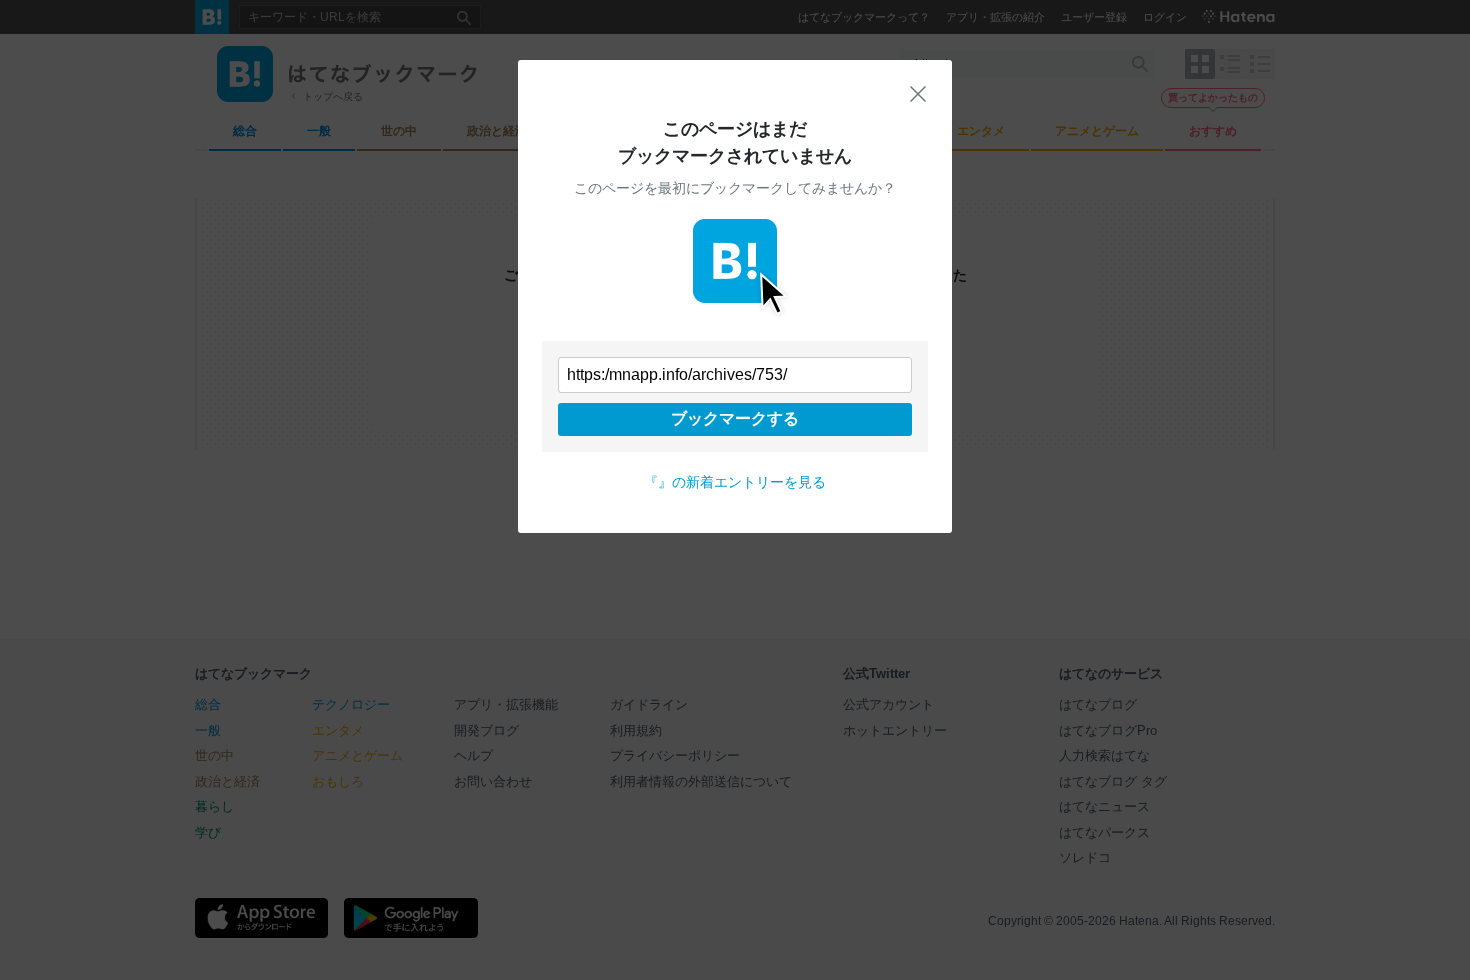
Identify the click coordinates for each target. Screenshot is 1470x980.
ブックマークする (735, 418)
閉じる (918, 94)
